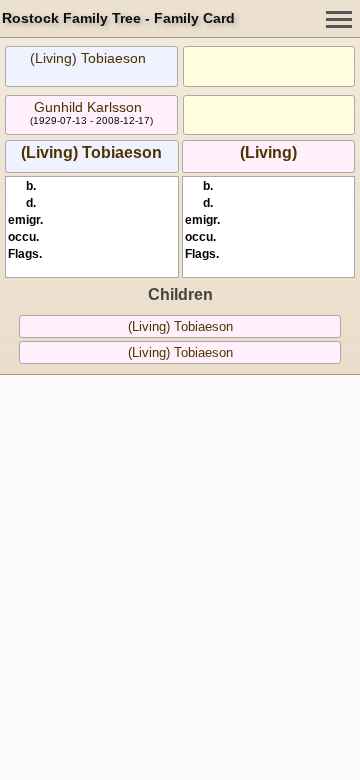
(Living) (268, 152)
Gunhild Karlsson (88, 107)
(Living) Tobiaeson (88, 58)
